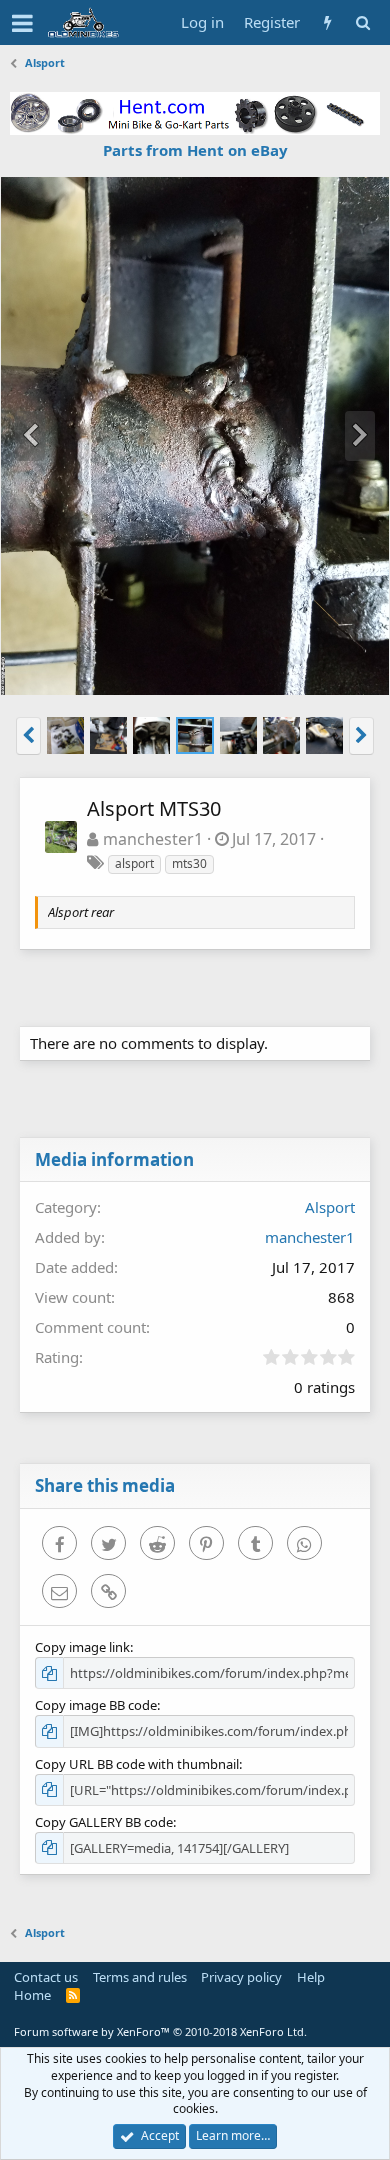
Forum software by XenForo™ (160, 2031)
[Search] (362, 22)
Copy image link (82, 1647)
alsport (134, 863)
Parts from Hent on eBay (195, 150)
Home (32, 1995)
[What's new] (327, 22)
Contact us (46, 1977)
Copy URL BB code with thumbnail (137, 1764)
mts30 (189, 863)
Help (311, 1977)
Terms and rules (140, 1977)
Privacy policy (241, 1977)
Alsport (330, 1207)
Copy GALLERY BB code (104, 1822)
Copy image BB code (96, 1705)
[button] (22, 23)
